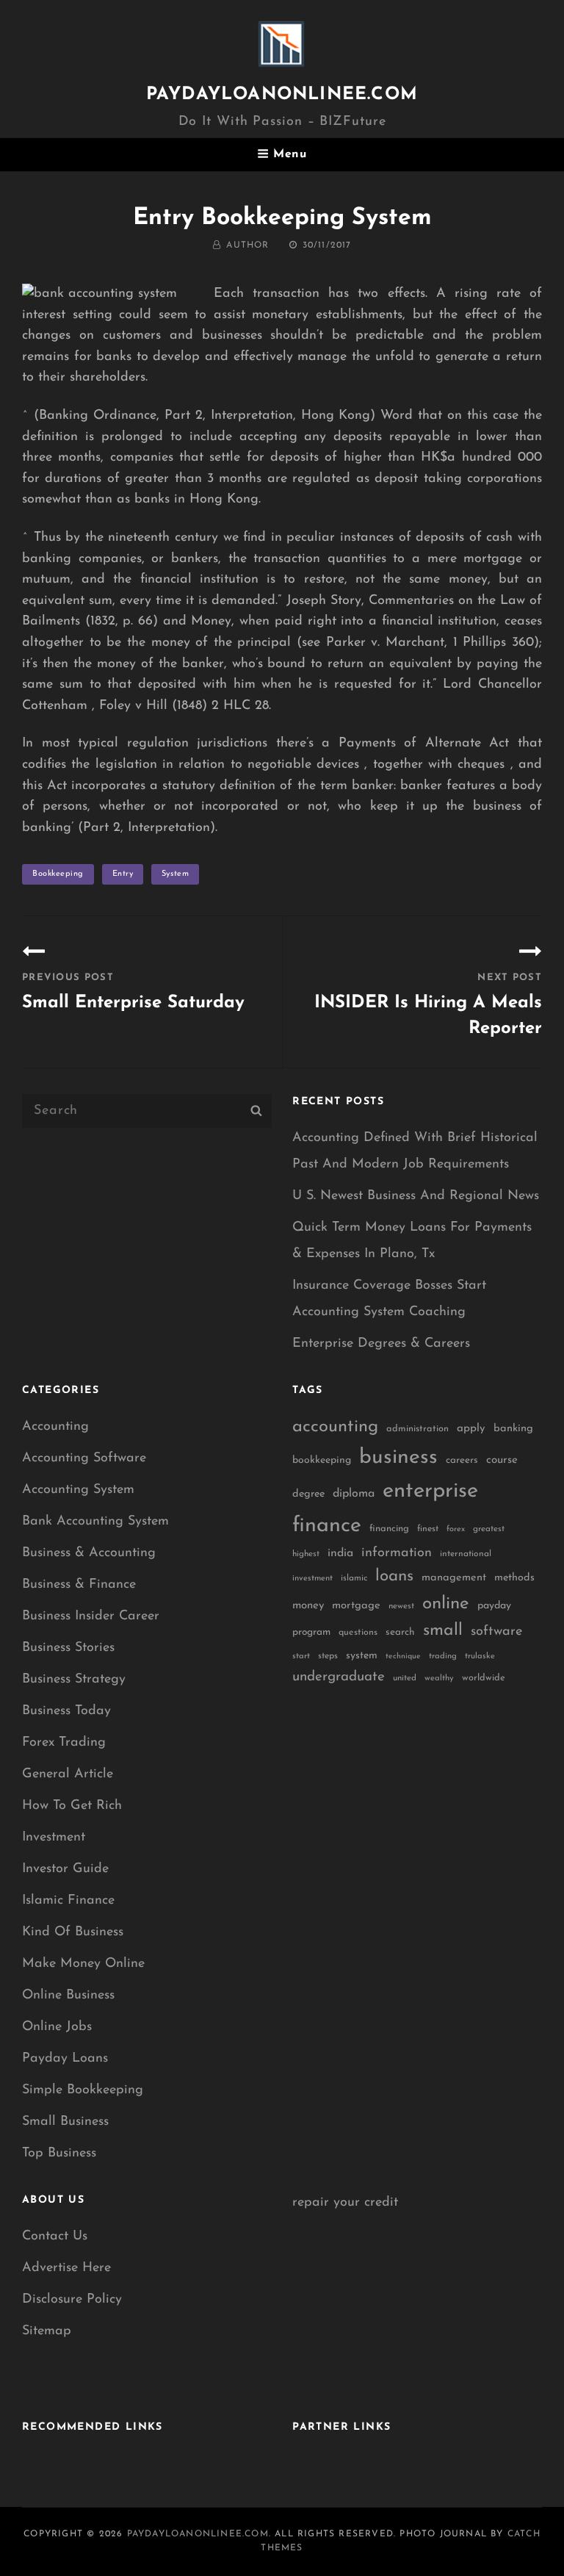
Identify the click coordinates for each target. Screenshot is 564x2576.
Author (247, 245)
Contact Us (55, 2237)
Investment (54, 1838)
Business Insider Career (91, 1616)
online (446, 1604)
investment (312, 1579)
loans (394, 1576)
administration (417, 1429)
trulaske (480, 1656)
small (443, 1631)
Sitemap (47, 2331)
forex (456, 1529)
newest (401, 1606)
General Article (68, 1774)
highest (306, 1554)
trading (443, 1656)
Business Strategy (74, 1680)
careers (462, 1460)
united (405, 1678)
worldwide (484, 1678)
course (502, 1460)
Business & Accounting (89, 1553)
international (466, 1554)
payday (494, 1606)
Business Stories (68, 1648)
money (308, 1606)
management (454, 1578)
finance (327, 1526)
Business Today (66, 1711)
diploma (354, 1494)
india (340, 1553)
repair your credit (345, 2203)
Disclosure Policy (72, 2300)
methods (514, 1578)
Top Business (59, 2154)
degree (308, 1494)
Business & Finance (79, 1585)
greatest (489, 1529)
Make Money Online (83, 1964)
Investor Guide (65, 1869)
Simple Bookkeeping (83, 2090)
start (301, 1656)
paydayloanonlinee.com (282, 95)
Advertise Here (66, 2268)
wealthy (439, 1679)
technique (403, 1656)
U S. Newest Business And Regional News (416, 1196)
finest (428, 1529)
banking (513, 1429)
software (496, 1631)
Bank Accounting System (95, 1522)
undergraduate (339, 1677)
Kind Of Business (73, 1932)
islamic (354, 1578)
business (398, 1458)
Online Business (68, 1996)
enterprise (430, 1491)
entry (123, 874)
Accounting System (78, 1490)
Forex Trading (64, 1743)
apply (471, 1429)
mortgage (356, 1606)
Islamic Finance (68, 1901)
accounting (335, 1427)
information (397, 1553)
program (311, 1632)
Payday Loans (65, 2059)
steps (328, 1656)
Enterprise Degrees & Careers (381, 1344)
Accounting (55, 1427)
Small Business (65, 2122)
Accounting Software (84, 1458)
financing (389, 1529)
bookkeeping (58, 874)
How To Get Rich (72, 1806)
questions (358, 1633)
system (175, 874)
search (400, 1632)
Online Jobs (57, 2027)
